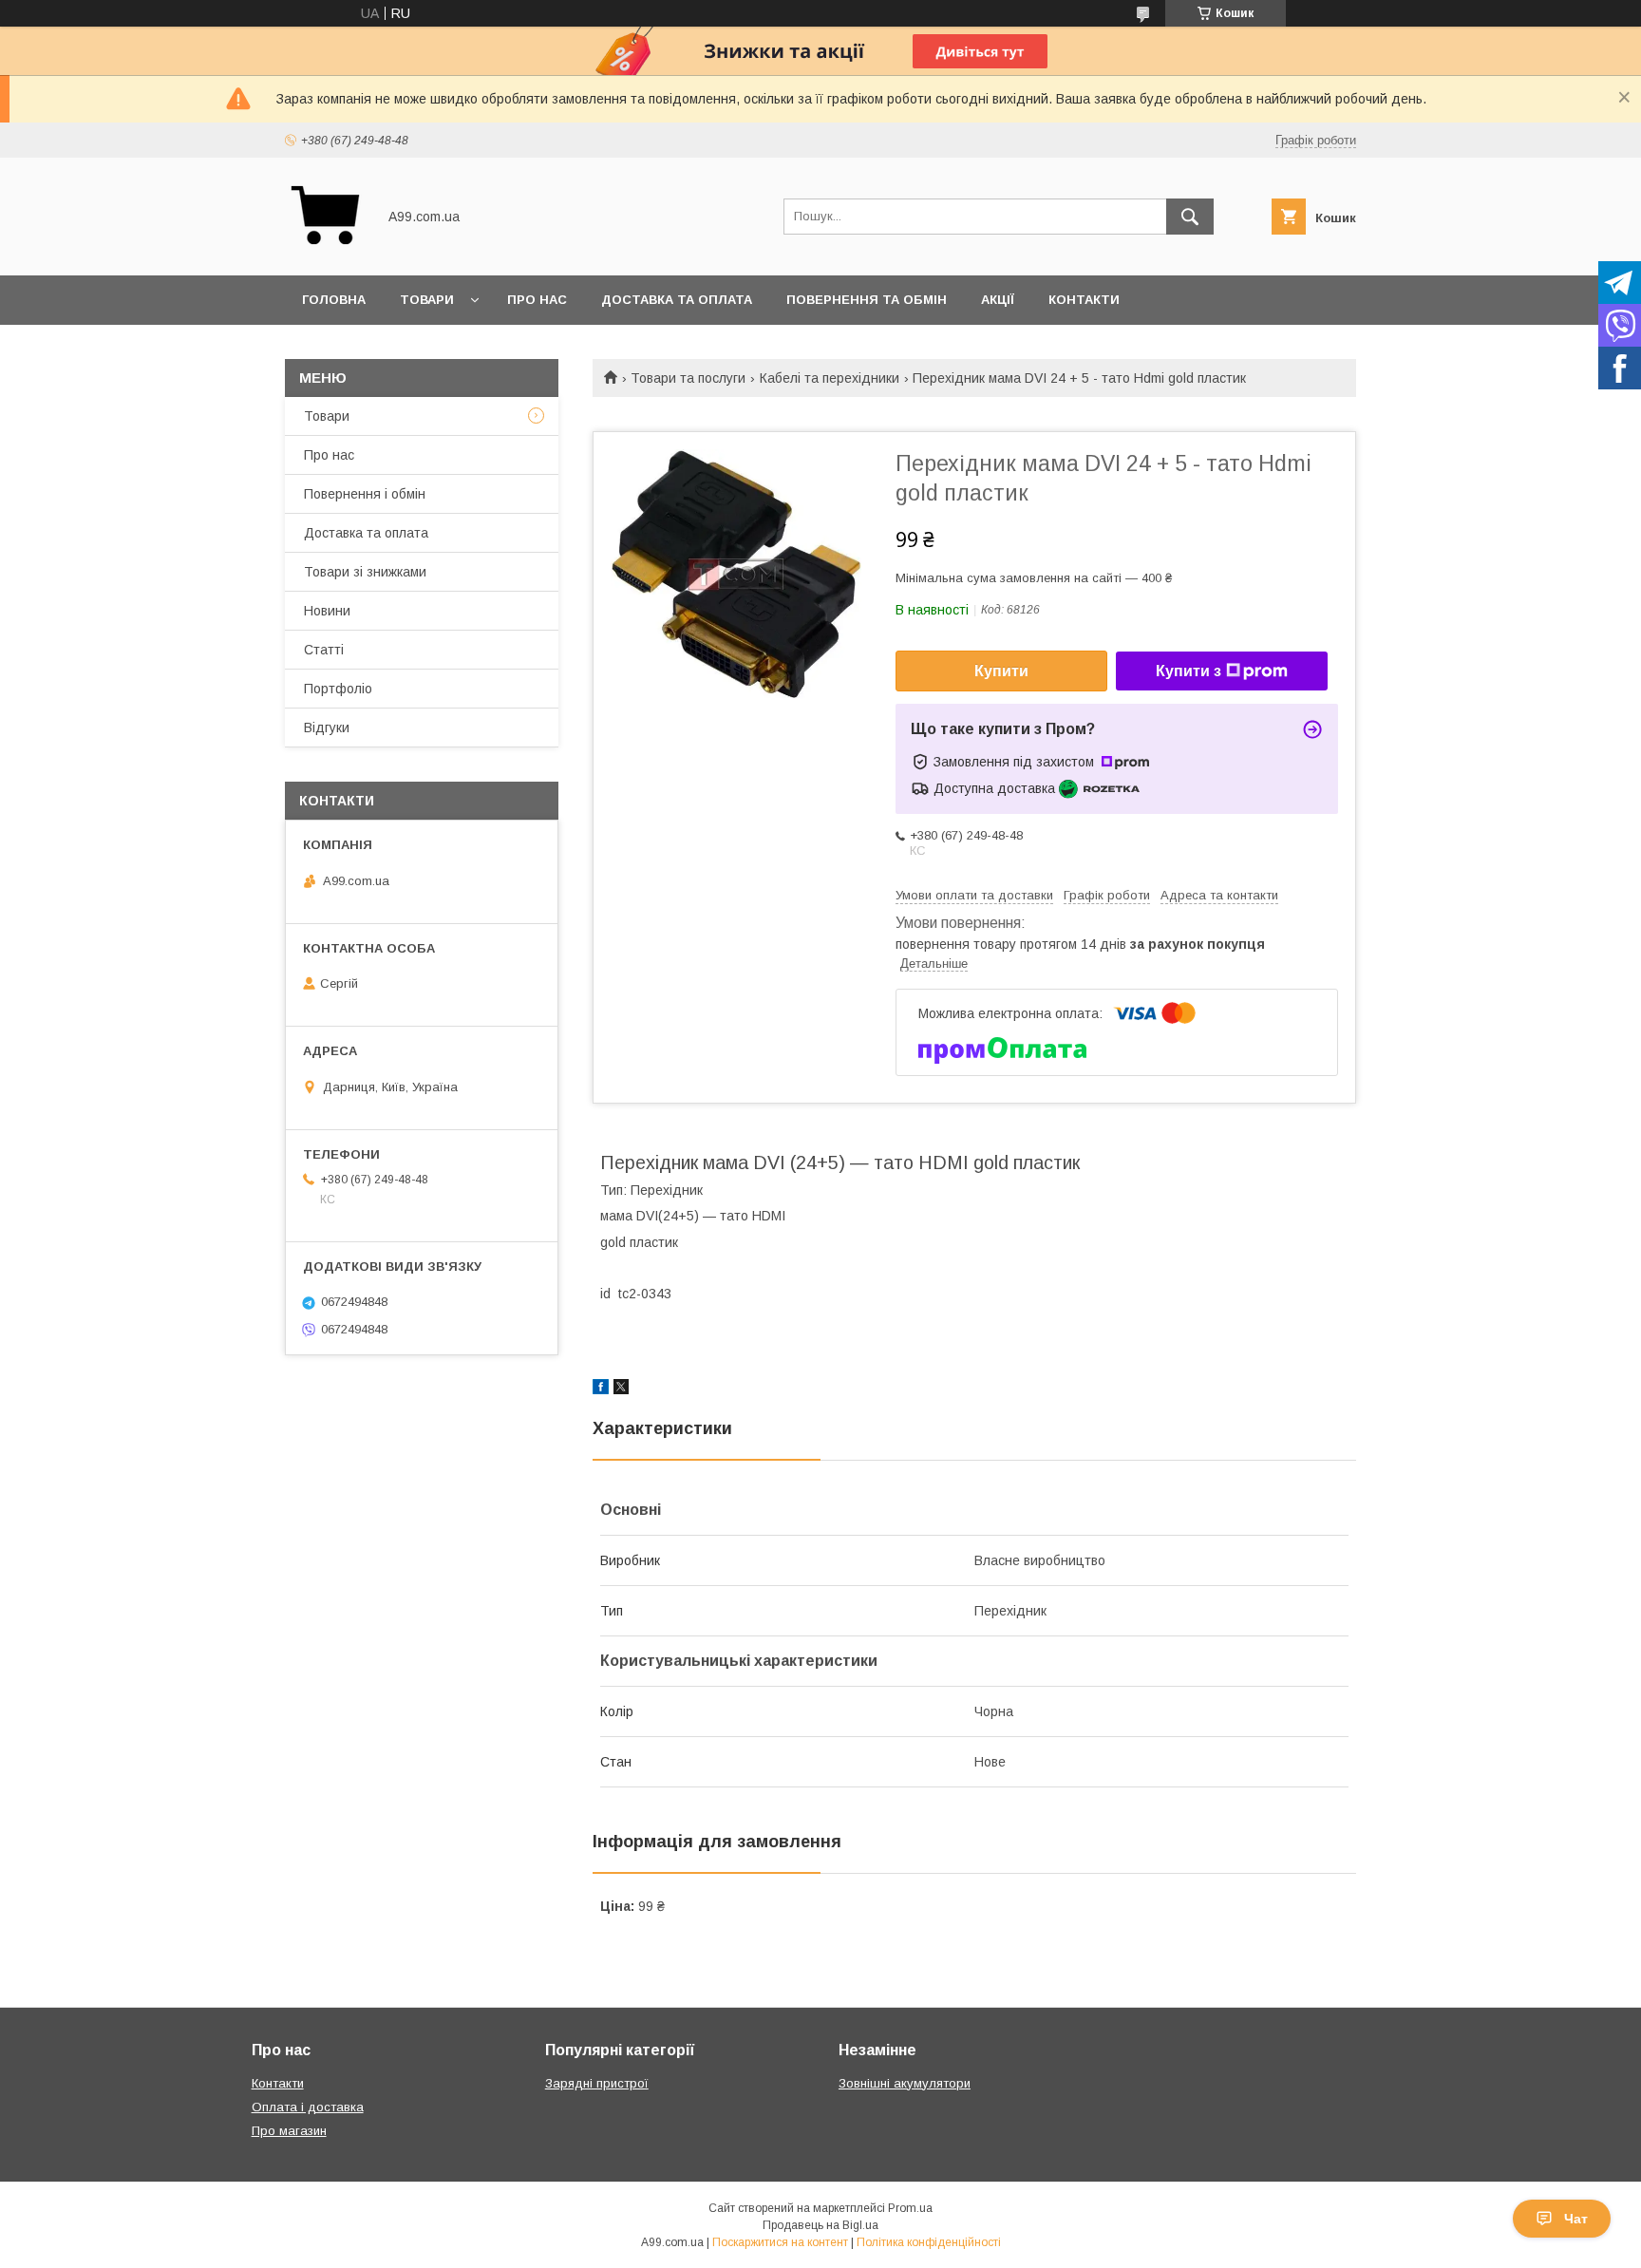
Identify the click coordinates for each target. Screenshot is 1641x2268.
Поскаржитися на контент (780, 2242)
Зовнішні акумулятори (905, 2083)
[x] (621, 1389)
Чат (1576, 2219)
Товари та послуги (688, 378)
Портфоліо (338, 689)
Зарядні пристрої (597, 2083)
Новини (327, 611)
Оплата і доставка (308, 2107)
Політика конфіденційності (929, 2242)
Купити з (1188, 671)
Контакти (1084, 300)
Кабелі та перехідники (830, 378)
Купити (1001, 671)
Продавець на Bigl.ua (820, 2225)
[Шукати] (1190, 217)
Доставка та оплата (677, 300)
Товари (427, 300)
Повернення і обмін (365, 494)
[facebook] (601, 1389)
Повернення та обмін (867, 300)
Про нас (537, 300)
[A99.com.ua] (325, 251)
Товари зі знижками (365, 572)
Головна (334, 300)
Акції (998, 300)
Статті (324, 650)
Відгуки (327, 728)
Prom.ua (910, 2208)
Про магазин (289, 2131)
